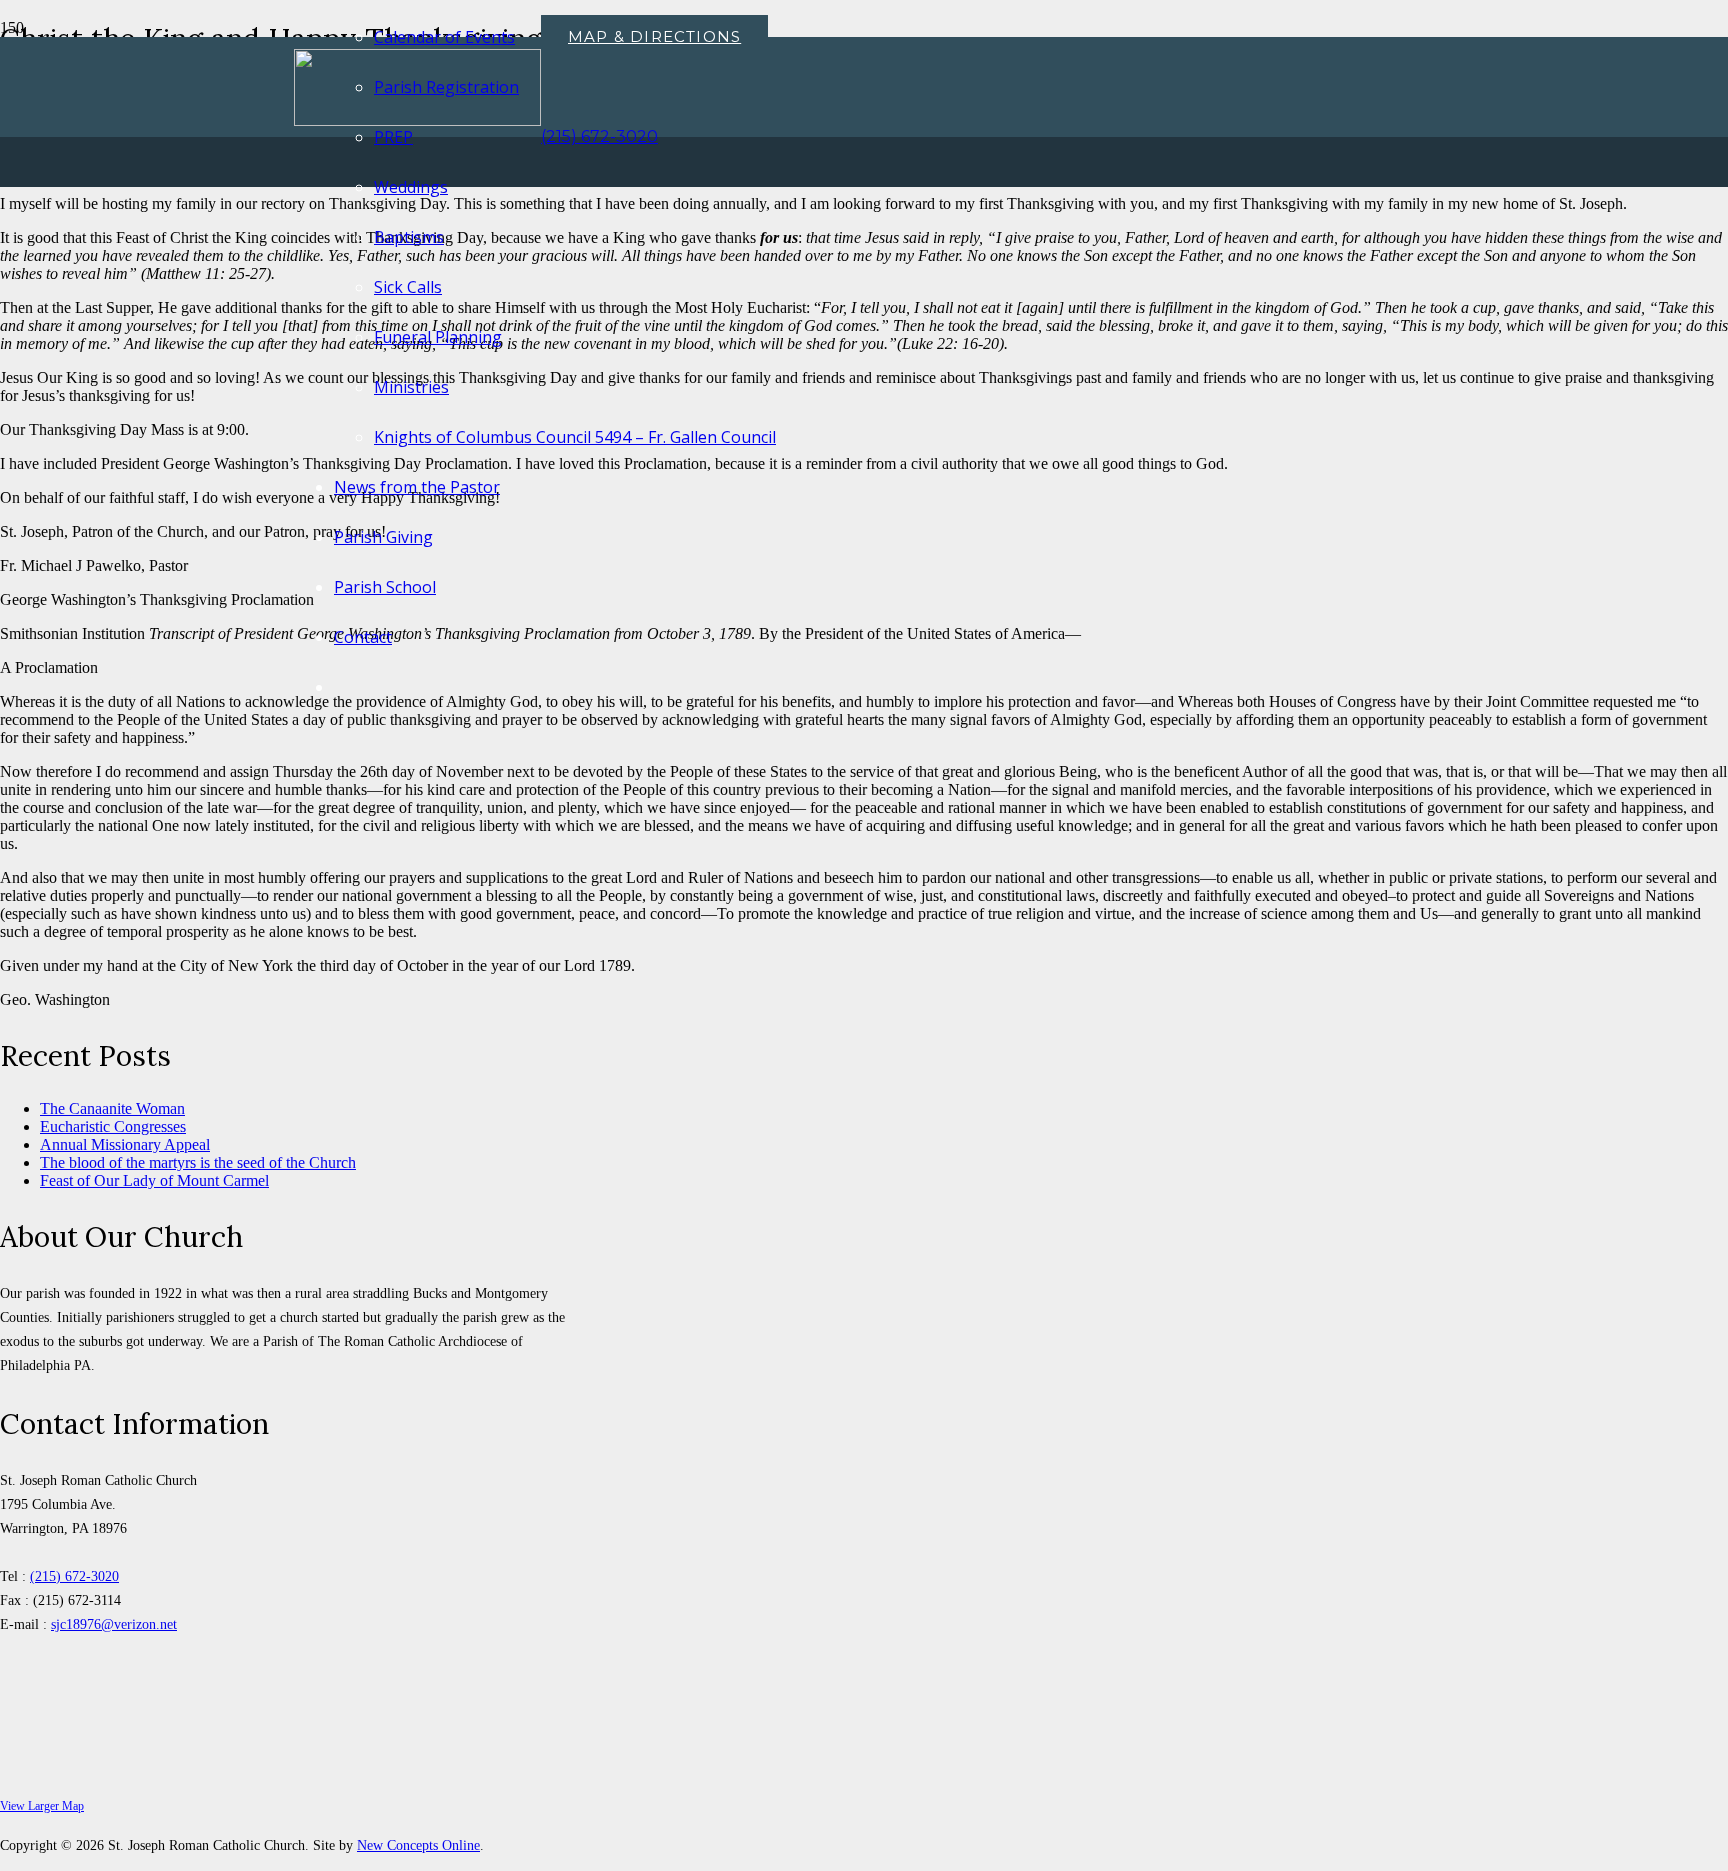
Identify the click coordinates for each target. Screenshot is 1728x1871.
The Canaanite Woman (112, 1108)
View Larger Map (42, 1806)
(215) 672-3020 (74, 1576)
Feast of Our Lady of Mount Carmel (154, 1180)
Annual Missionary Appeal (125, 1144)
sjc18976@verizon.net (114, 1624)
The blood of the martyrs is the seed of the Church (198, 1162)
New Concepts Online (418, 1845)
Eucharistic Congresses (113, 1126)
